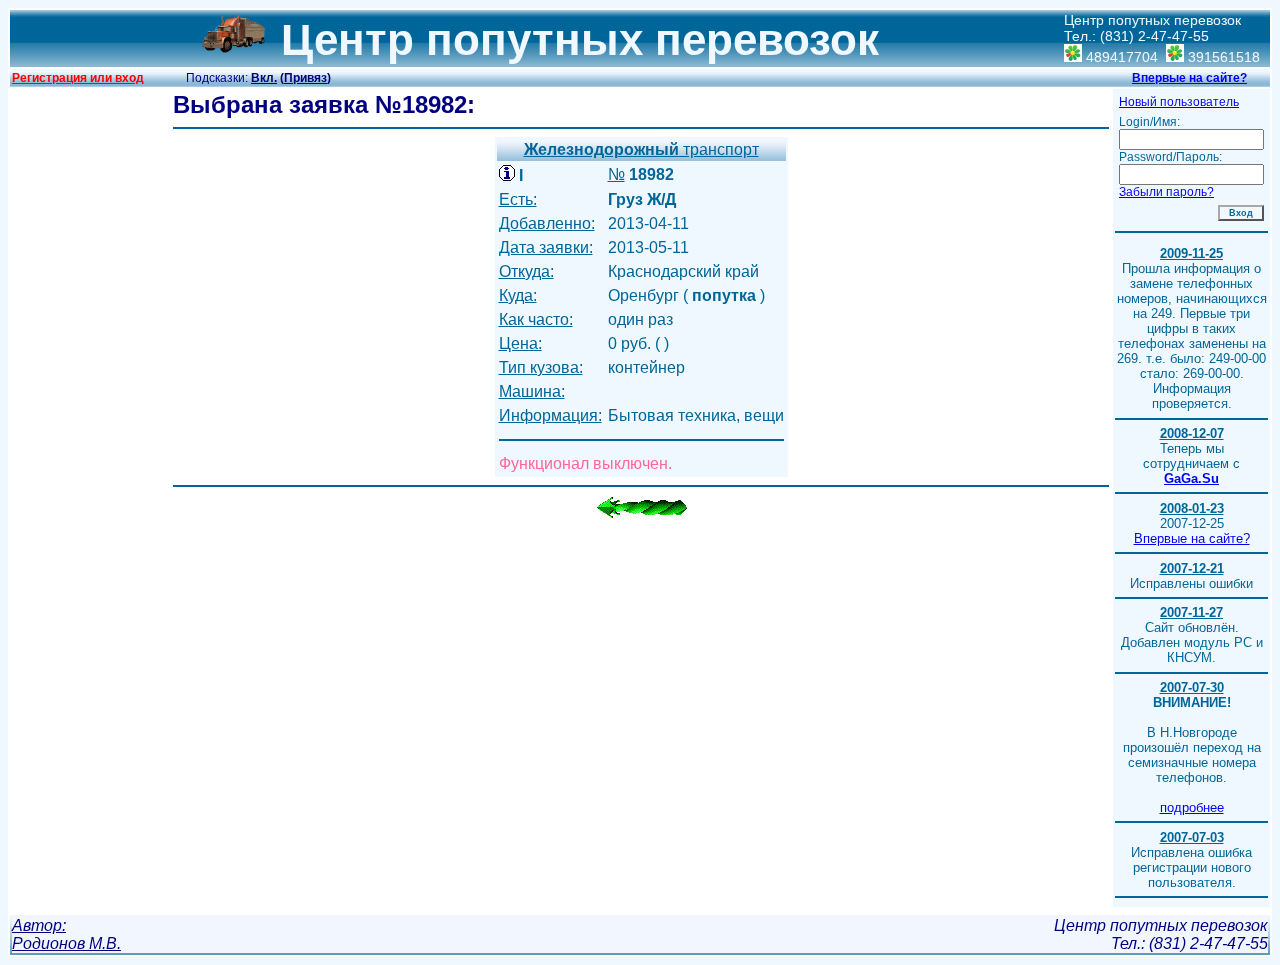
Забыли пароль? (1166, 192)
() (305, 78)
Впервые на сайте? (1189, 78)
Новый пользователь (1179, 102)
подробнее (1192, 807)
